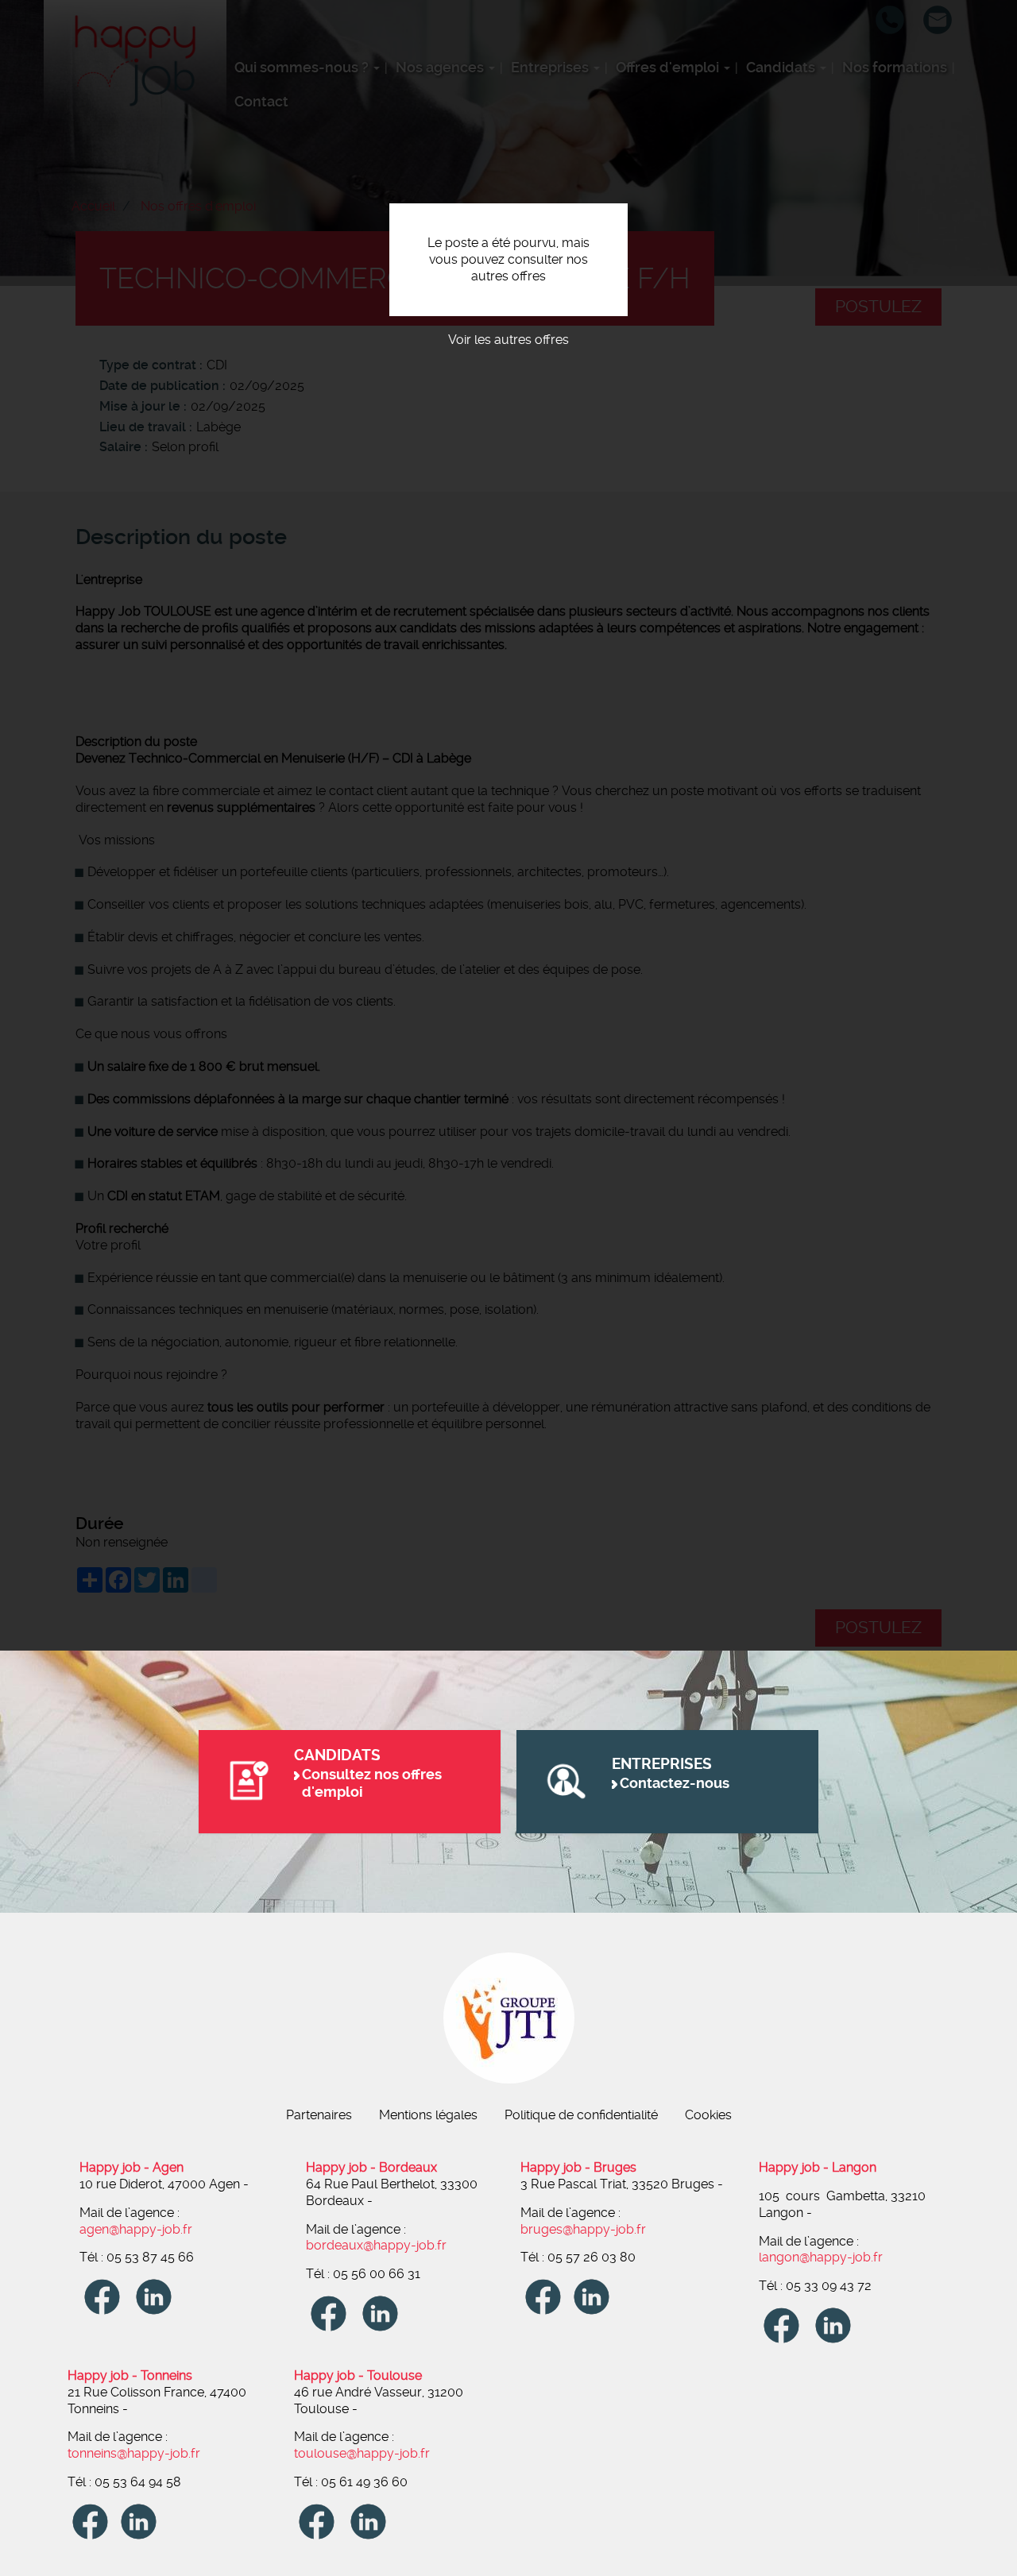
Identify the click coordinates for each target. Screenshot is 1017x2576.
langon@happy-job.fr (821, 2257)
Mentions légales (428, 2115)
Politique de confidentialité (581, 2115)
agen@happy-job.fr (136, 2229)
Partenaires (319, 2115)
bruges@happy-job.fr (583, 2229)
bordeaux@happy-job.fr (376, 2245)
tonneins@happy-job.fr (134, 2453)
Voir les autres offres (508, 340)
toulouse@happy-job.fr (362, 2453)
